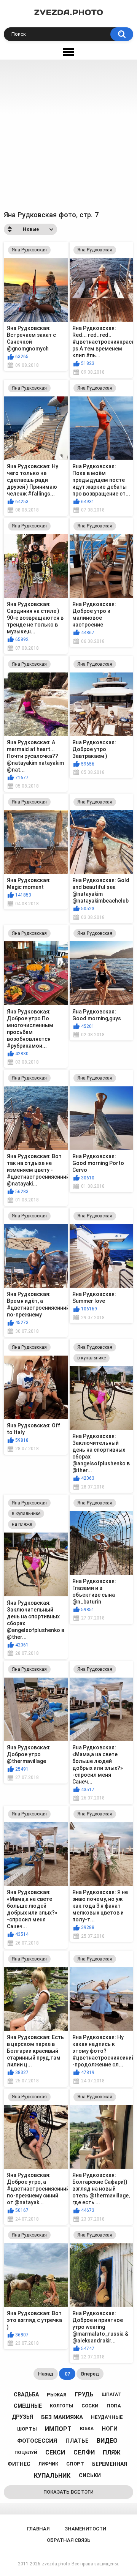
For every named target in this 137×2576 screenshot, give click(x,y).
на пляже (22, 1524)
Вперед (90, 2374)
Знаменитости (85, 2529)
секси (55, 2452)
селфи (84, 2452)
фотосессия (37, 2441)
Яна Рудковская (29, 250)
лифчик (48, 2464)
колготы (61, 2406)
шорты (27, 2429)
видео (107, 2441)
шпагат (111, 2394)
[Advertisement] (68, 132)
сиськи (90, 2475)
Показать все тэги (68, 2492)
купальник (52, 2476)
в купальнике (92, 1358)
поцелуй (26, 2453)
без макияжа (62, 2417)
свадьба (26, 2394)
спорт (75, 2464)
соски (90, 2406)
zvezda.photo (56, 2564)
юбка (87, 2429)
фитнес (19, 2464)
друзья (22, 2417)
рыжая (57, 2395)
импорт (58, 2429)
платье (77, 2441)
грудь (84, 2394)
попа (114, 2406)
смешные (28, 2406)
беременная (110, 2464)
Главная (38, 2529)
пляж (112, 2453)
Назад (46, 2374)
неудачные (107, 2417)
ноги (110, 2429)
